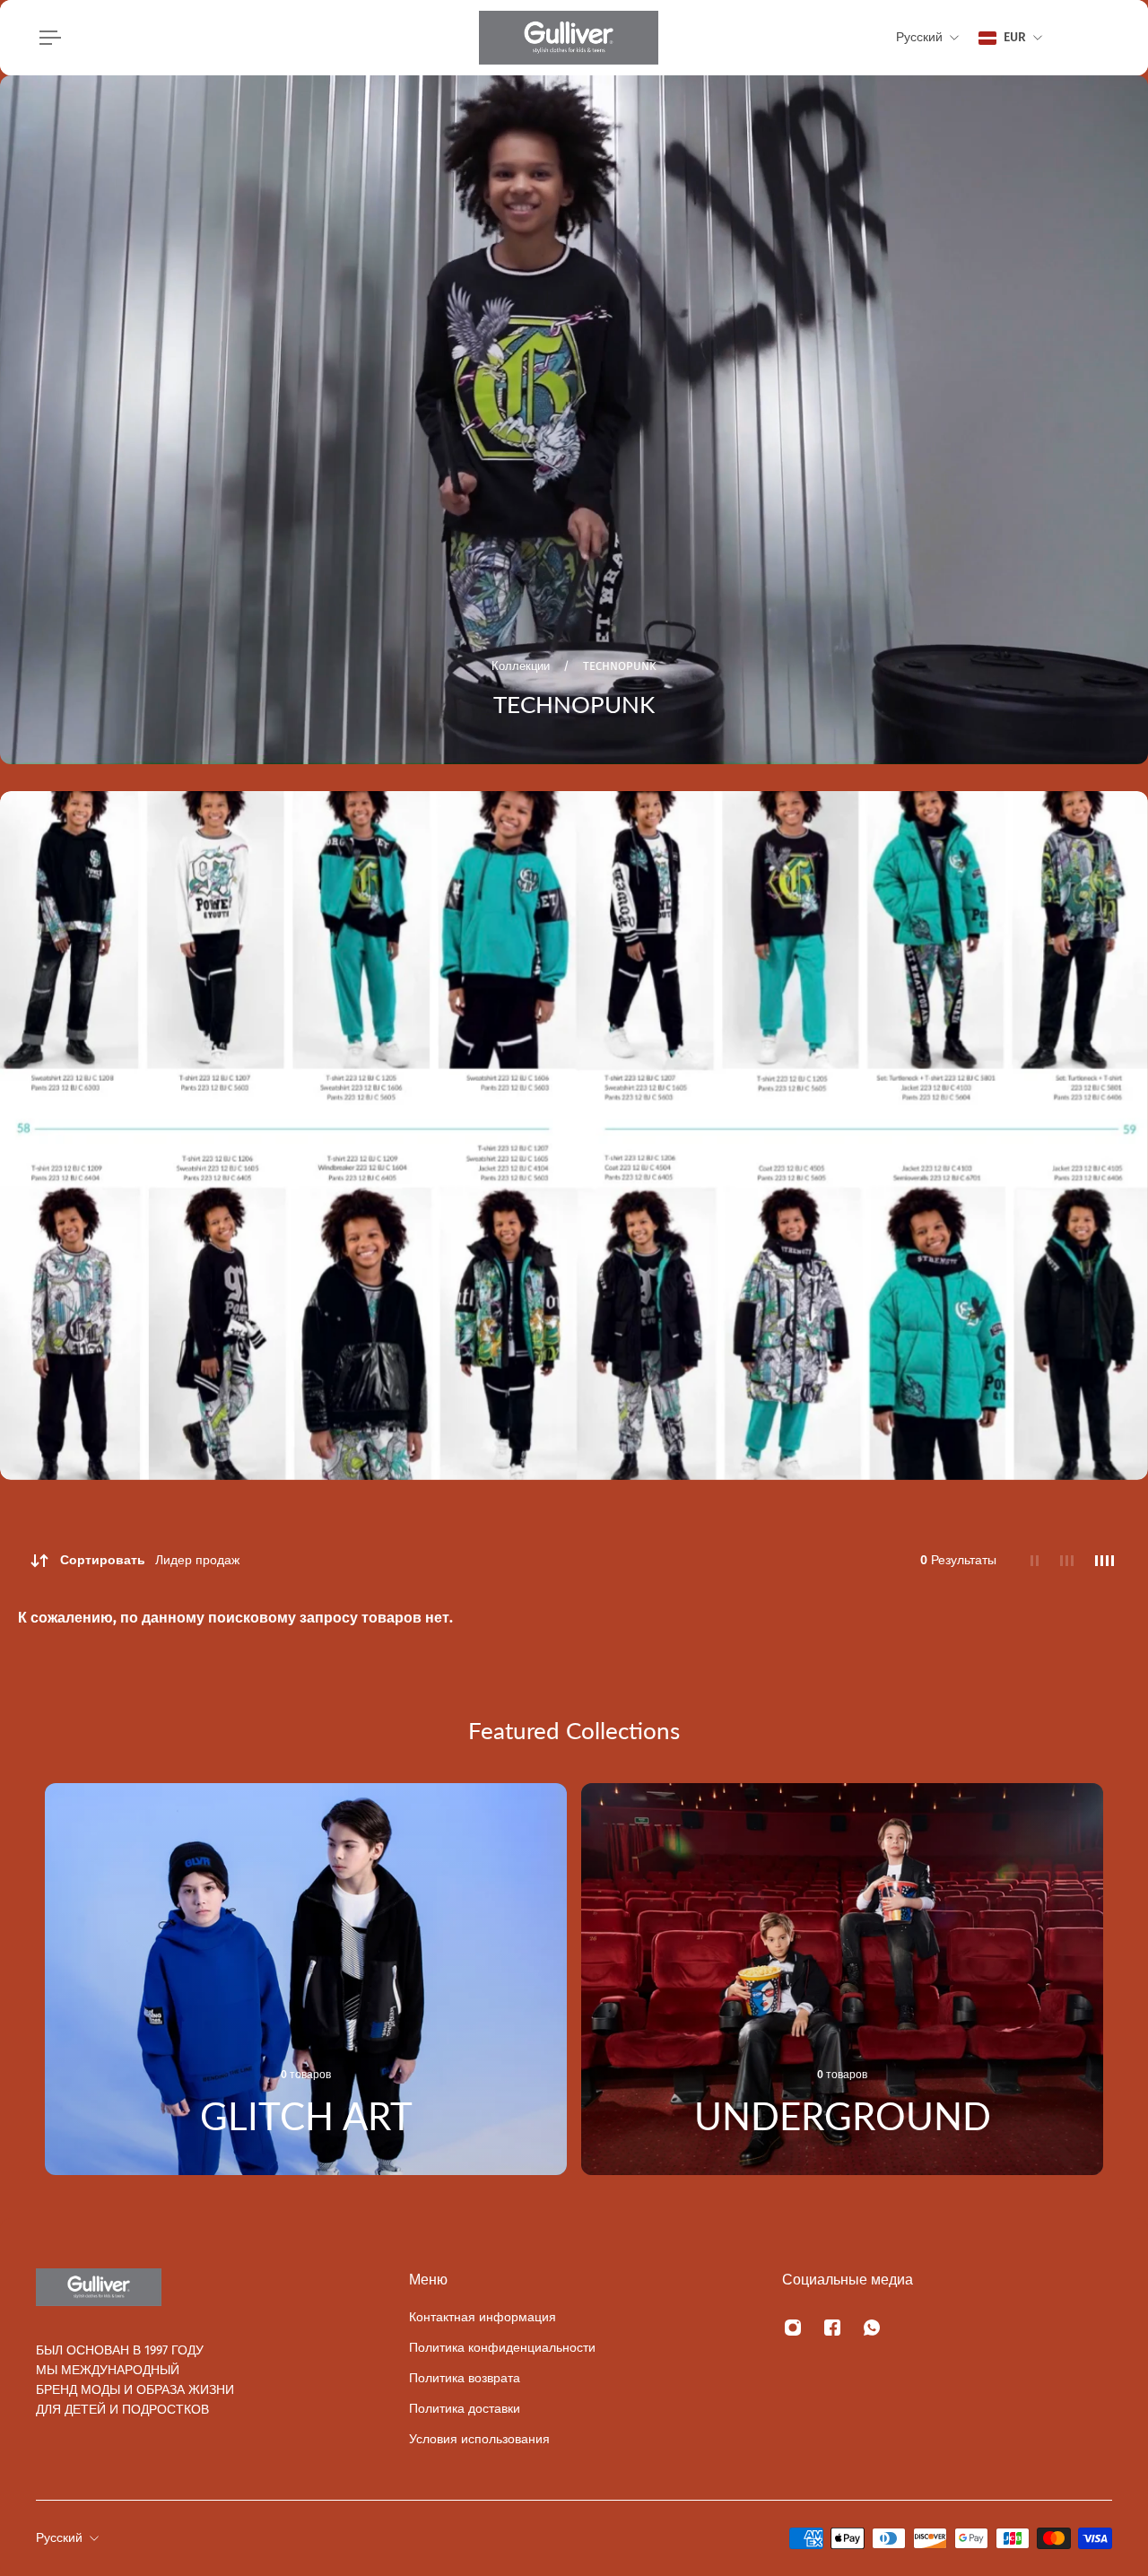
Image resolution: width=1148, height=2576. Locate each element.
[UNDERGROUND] (842, 1979)
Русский (59, 2538)
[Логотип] (569, 38)
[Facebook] (832, 2328)
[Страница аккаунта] (1091, 38)
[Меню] (47, 38)
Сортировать (150, 1560)
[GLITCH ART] (306, 1979)
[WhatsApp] (872, 2328)
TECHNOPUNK (620, 666)
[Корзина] (1112, 38)
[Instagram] (793, 2328)
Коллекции (522, 666)
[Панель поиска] (1069, 38)
